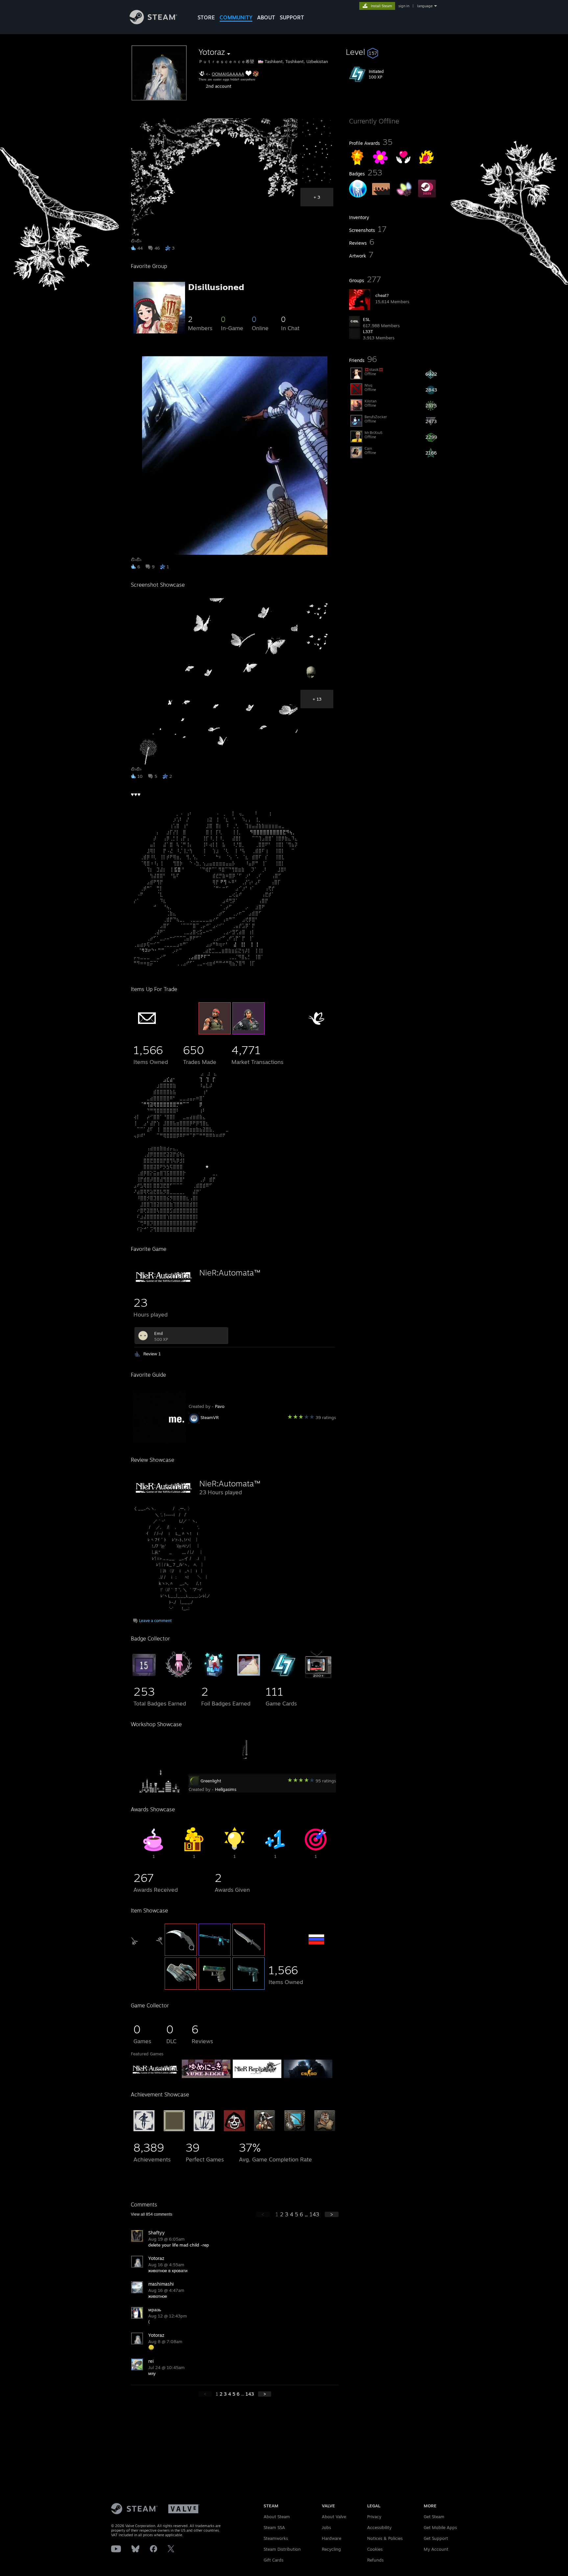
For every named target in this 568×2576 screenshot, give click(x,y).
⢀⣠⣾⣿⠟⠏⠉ (199, 957)
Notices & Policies (385, 2538)
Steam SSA (274, 2527)
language (425, 6)
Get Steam (434, 2517)
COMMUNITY (236, 17)
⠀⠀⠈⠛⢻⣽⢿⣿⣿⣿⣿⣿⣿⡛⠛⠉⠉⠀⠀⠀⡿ (168, 1104)
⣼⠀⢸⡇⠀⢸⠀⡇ (247, 944)
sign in (404, 6)
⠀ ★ (205, 1166)
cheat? (382, 295)
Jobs (326, 2527)
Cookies (375, 2549)
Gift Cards (273, 2560)
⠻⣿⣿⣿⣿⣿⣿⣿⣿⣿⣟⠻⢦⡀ (273, 832)
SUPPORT (292, 17)
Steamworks (276, 2538)
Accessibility (379, 2527)
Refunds (375, 2560)
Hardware (331, 2538)
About (266, 17)
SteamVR (210, 1417)
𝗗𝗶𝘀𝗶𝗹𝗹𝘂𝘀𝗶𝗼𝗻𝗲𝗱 (216, 287)
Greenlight (211, 1781)
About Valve (334, 2517)
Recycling (331, 2549)
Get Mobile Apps (440, 2527)
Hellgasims (226, 1789)
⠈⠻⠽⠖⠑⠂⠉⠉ (151, 950)
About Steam (277, 2517)
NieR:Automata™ (230, 1273)
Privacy (374, 2517)
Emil (158, 1333)
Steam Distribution (282, 2549)
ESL (367, 319)
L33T (368, 331)
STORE (206, 17)
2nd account (219, 86)
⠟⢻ (224, 882)
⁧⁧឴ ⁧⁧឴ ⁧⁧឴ (191, 1748)
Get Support (436, 2538)
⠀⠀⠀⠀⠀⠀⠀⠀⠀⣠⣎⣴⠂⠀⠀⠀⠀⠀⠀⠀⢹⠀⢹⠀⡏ (175, 1079)
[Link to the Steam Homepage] (153, 23)
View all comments (152, 2214)
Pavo (220, 1406)
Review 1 (152, 1354)
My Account (436, 2549)
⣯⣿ (177, 869)
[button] (393, 52)
